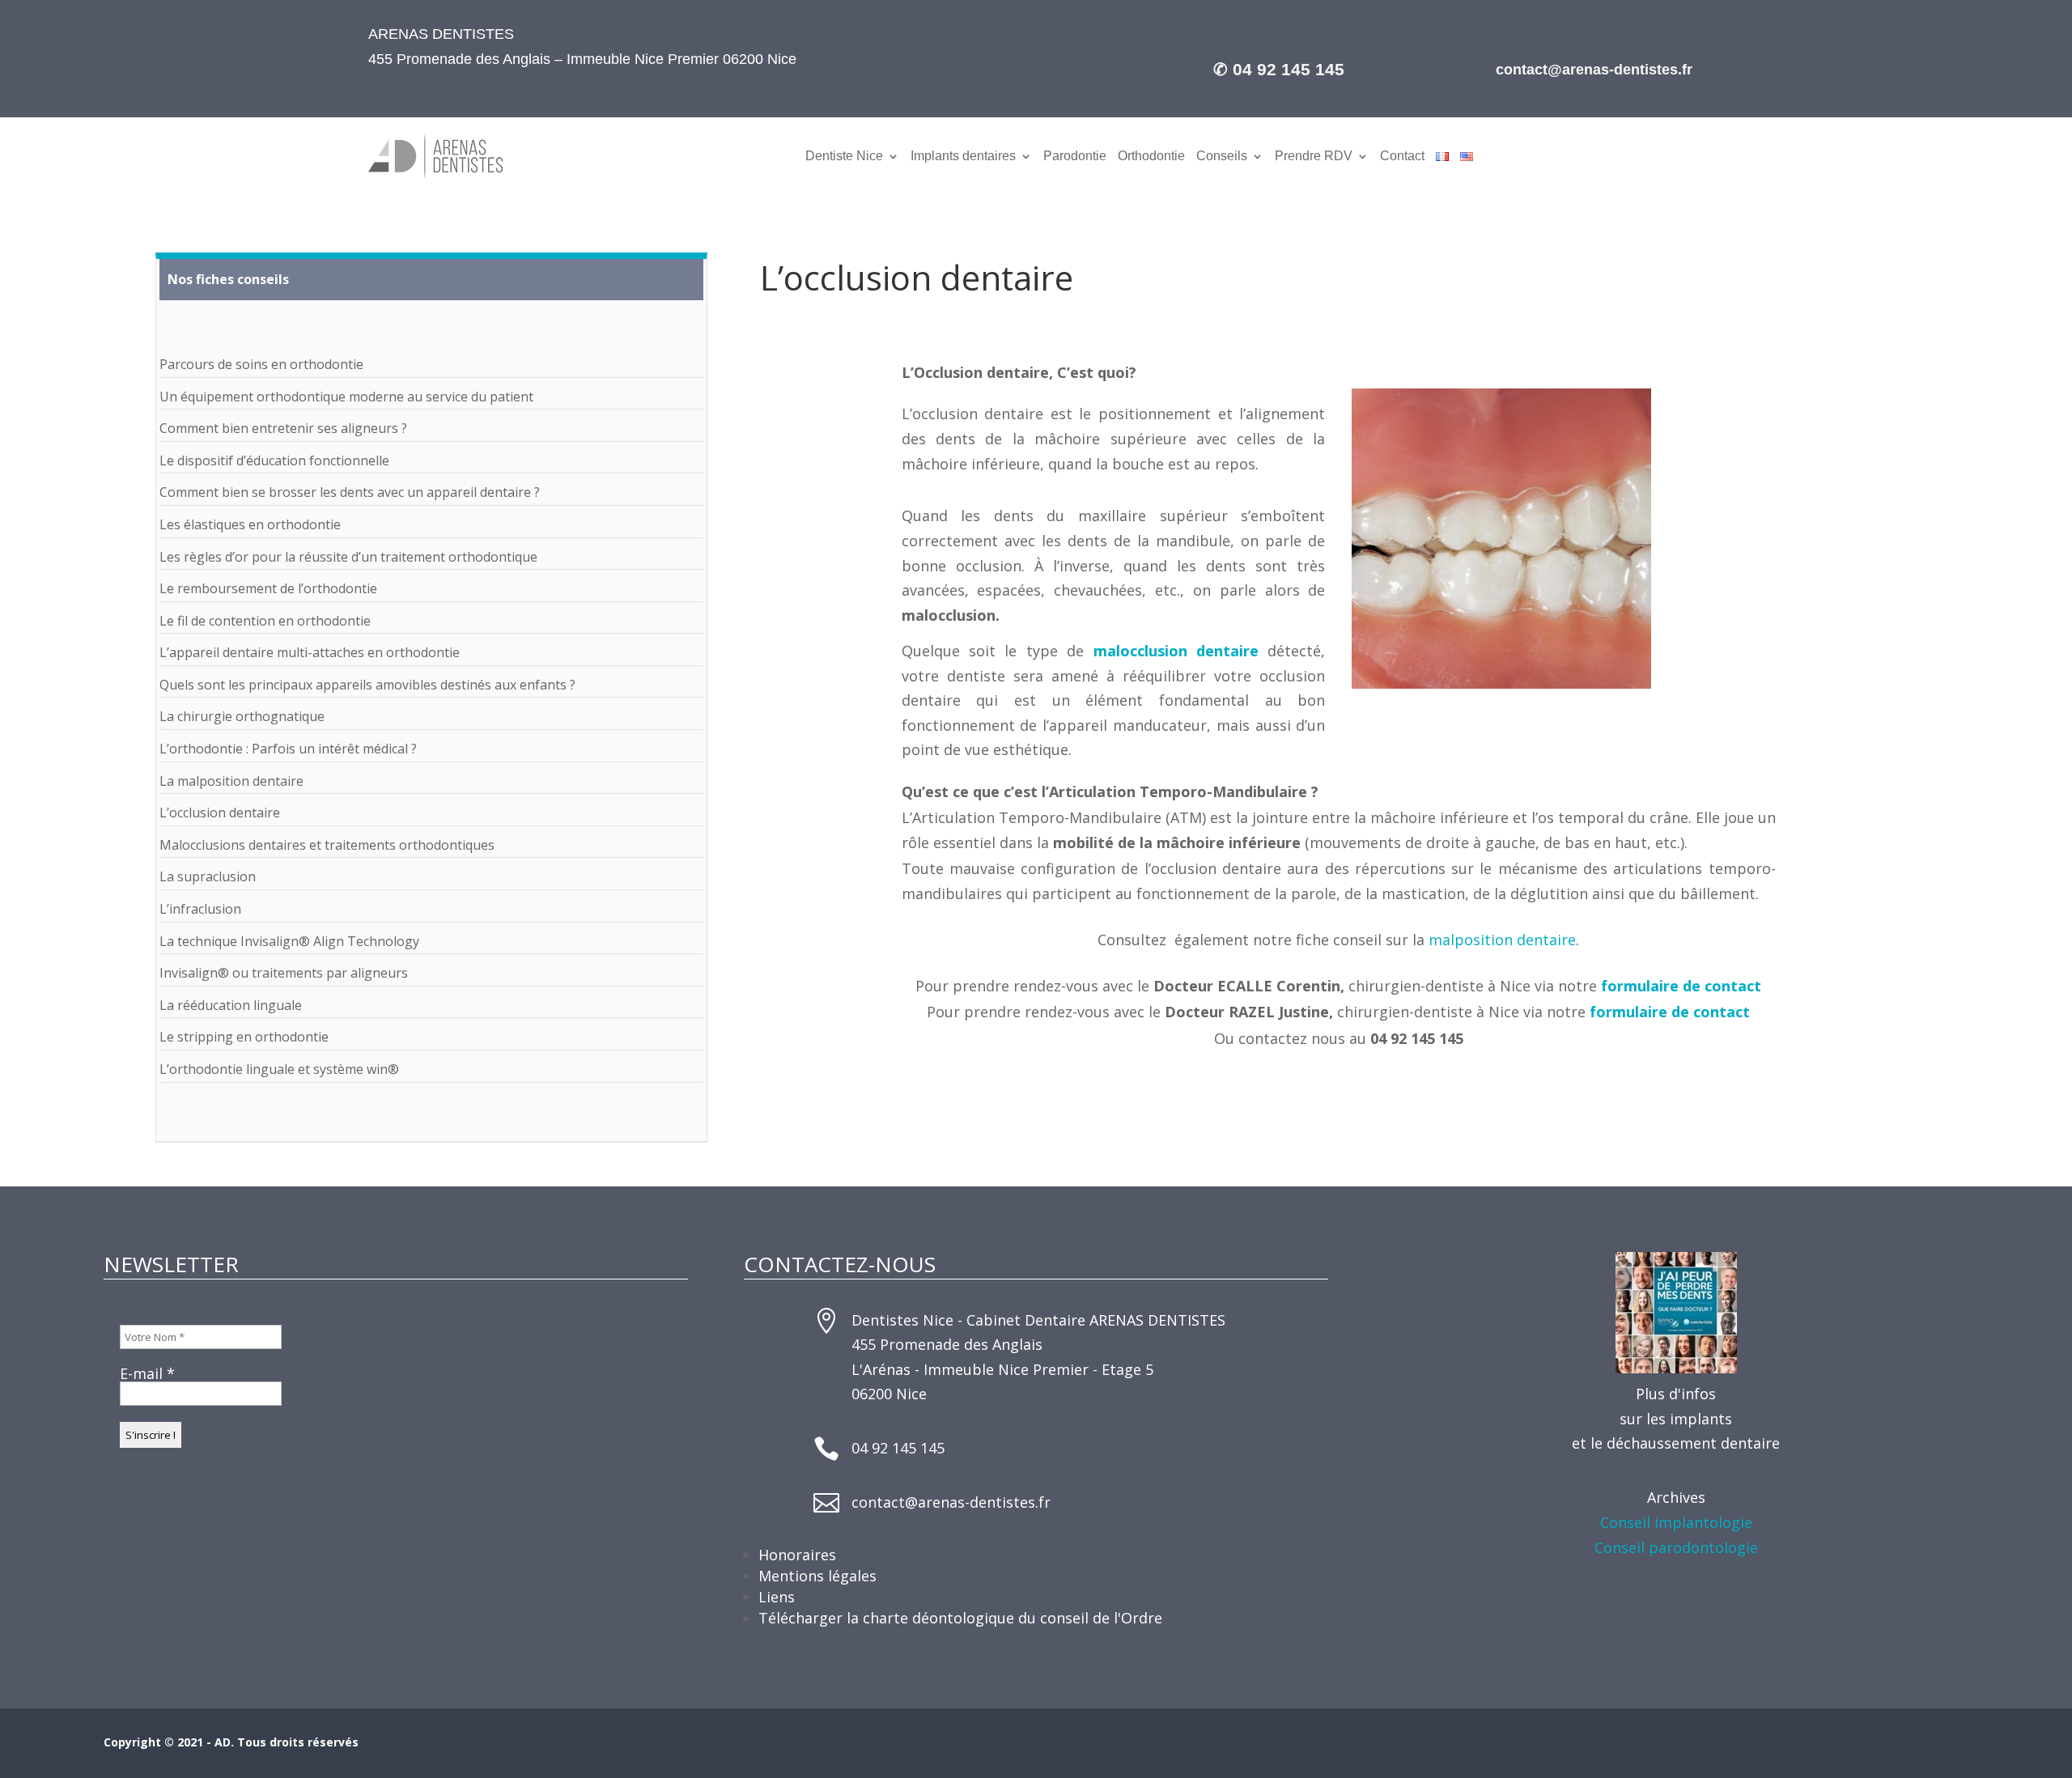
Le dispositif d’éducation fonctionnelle (274, 460)
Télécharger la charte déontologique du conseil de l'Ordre (960, 1618)
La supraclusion (208, 876)
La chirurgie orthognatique (242, 716)
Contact (1402, 156)
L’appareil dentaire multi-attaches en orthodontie (310, 652)
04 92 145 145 (898, 1448)
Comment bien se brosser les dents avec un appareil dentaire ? (350, 492)
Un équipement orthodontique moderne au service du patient (346, 397)
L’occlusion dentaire (220, 813)
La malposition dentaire (231, 781)
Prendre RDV (1314, 156)
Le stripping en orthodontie (244, 1037)
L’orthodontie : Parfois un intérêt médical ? (288, 749)
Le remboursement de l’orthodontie (268, 588)
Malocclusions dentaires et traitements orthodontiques (327, 845)
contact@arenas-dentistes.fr (951, 1502)
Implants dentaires (963, 156)
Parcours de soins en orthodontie (261, 364)
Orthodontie (1151, 156)
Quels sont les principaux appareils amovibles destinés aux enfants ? (367, 685)
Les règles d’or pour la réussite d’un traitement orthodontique (348, 557)
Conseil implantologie (1676, 1522)
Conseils (1222, 156)
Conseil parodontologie (1676, 1547)
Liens (777, 1597)
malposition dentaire (1502, 940)
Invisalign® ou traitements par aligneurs (284, 973)
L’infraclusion (200, 909)
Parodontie (1075, 156)
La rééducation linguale (231, 1005)
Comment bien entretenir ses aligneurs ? (283, 428)
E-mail (147, 1373)
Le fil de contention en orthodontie (265, 621)
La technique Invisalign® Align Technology (289, 941)
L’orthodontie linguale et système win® (279, 1069)
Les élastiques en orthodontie (250, 524)
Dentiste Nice (844, 156)
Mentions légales (817, 1576)
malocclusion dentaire (1176, 651)
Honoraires (797, 1555)
